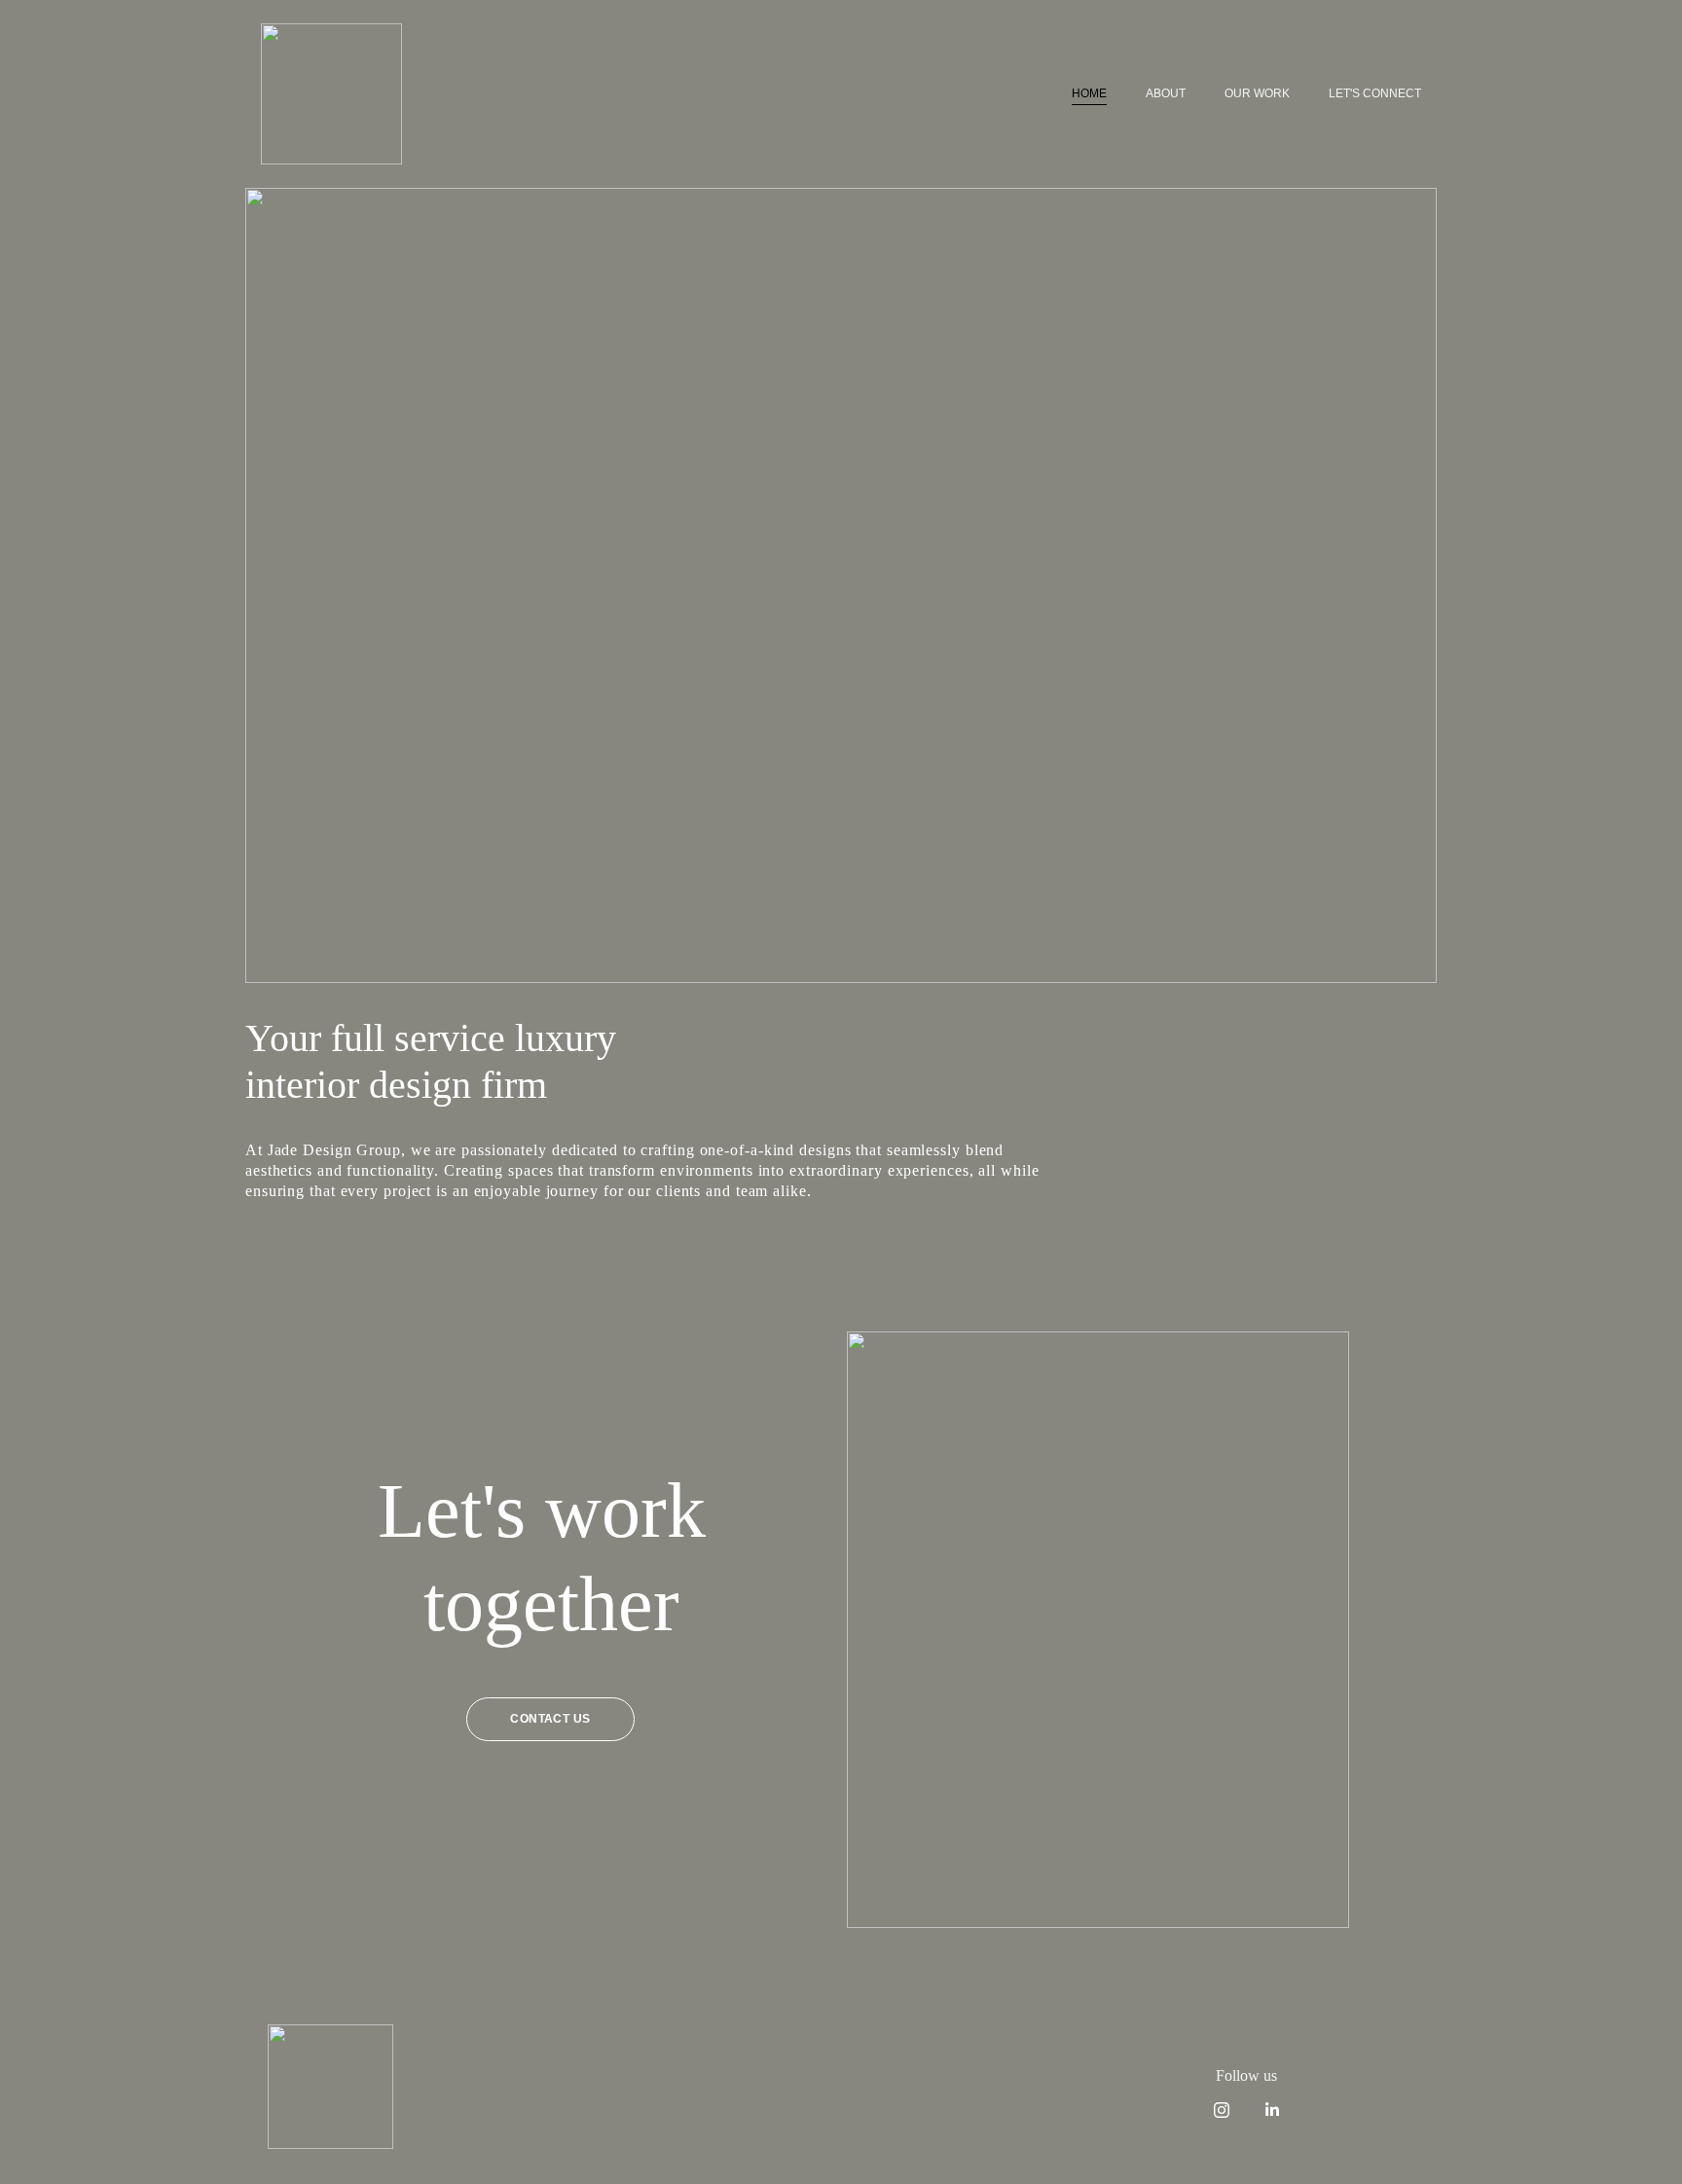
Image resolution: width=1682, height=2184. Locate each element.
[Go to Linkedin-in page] (1272, 2110)
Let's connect (1375, 93)
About (1166, 93)
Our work (1257, 93)
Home (1089, 93)
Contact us (550, 1719)
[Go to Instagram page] (1231, 2110)
